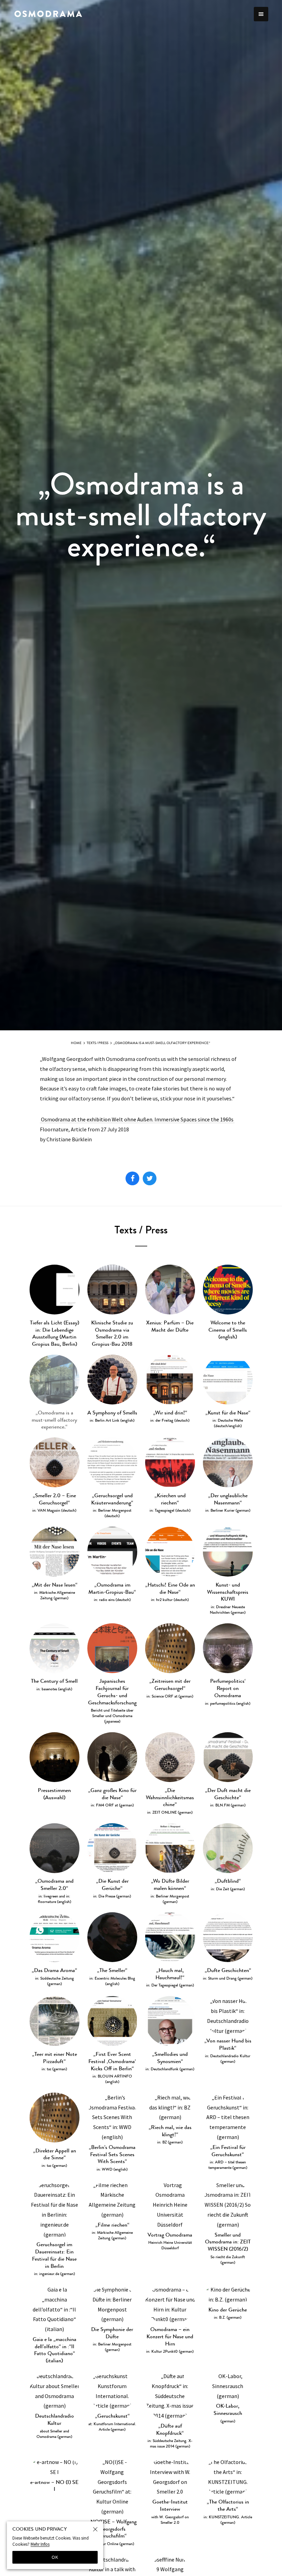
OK (55, 2557)
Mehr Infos (40, 2544)
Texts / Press (97, 1043)
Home (76, 1043)
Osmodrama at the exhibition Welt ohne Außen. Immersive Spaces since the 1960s (137, 1119)
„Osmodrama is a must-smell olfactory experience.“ (162, 1043)
